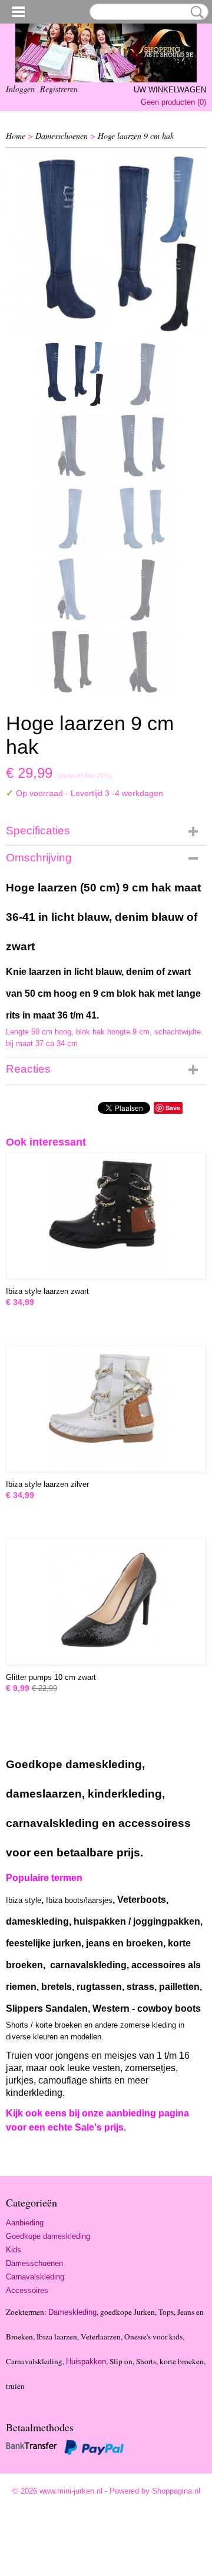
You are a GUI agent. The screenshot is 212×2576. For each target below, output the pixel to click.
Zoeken (195, 12)
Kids (14, 2250)
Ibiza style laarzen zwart (47, 1291)
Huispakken (86, 2362)
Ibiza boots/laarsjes (79, 1900)
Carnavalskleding (35, 2277)
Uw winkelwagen (170, 90)
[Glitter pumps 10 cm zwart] (106, 1602)
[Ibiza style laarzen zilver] (106, 1409)
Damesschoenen (62, 136)
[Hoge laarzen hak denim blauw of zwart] (106, 245)
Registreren (59, 89)
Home (16, 136)
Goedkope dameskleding (48, 2236)
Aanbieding (25, 2223)
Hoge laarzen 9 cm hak (136, 136)
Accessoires (27, 2290)
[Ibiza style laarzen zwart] (106, 1216)
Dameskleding (72, 2312)
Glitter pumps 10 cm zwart (51, 1677)
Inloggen (20, 89)
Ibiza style (24, 1900)
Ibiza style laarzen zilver (47, 1484)
